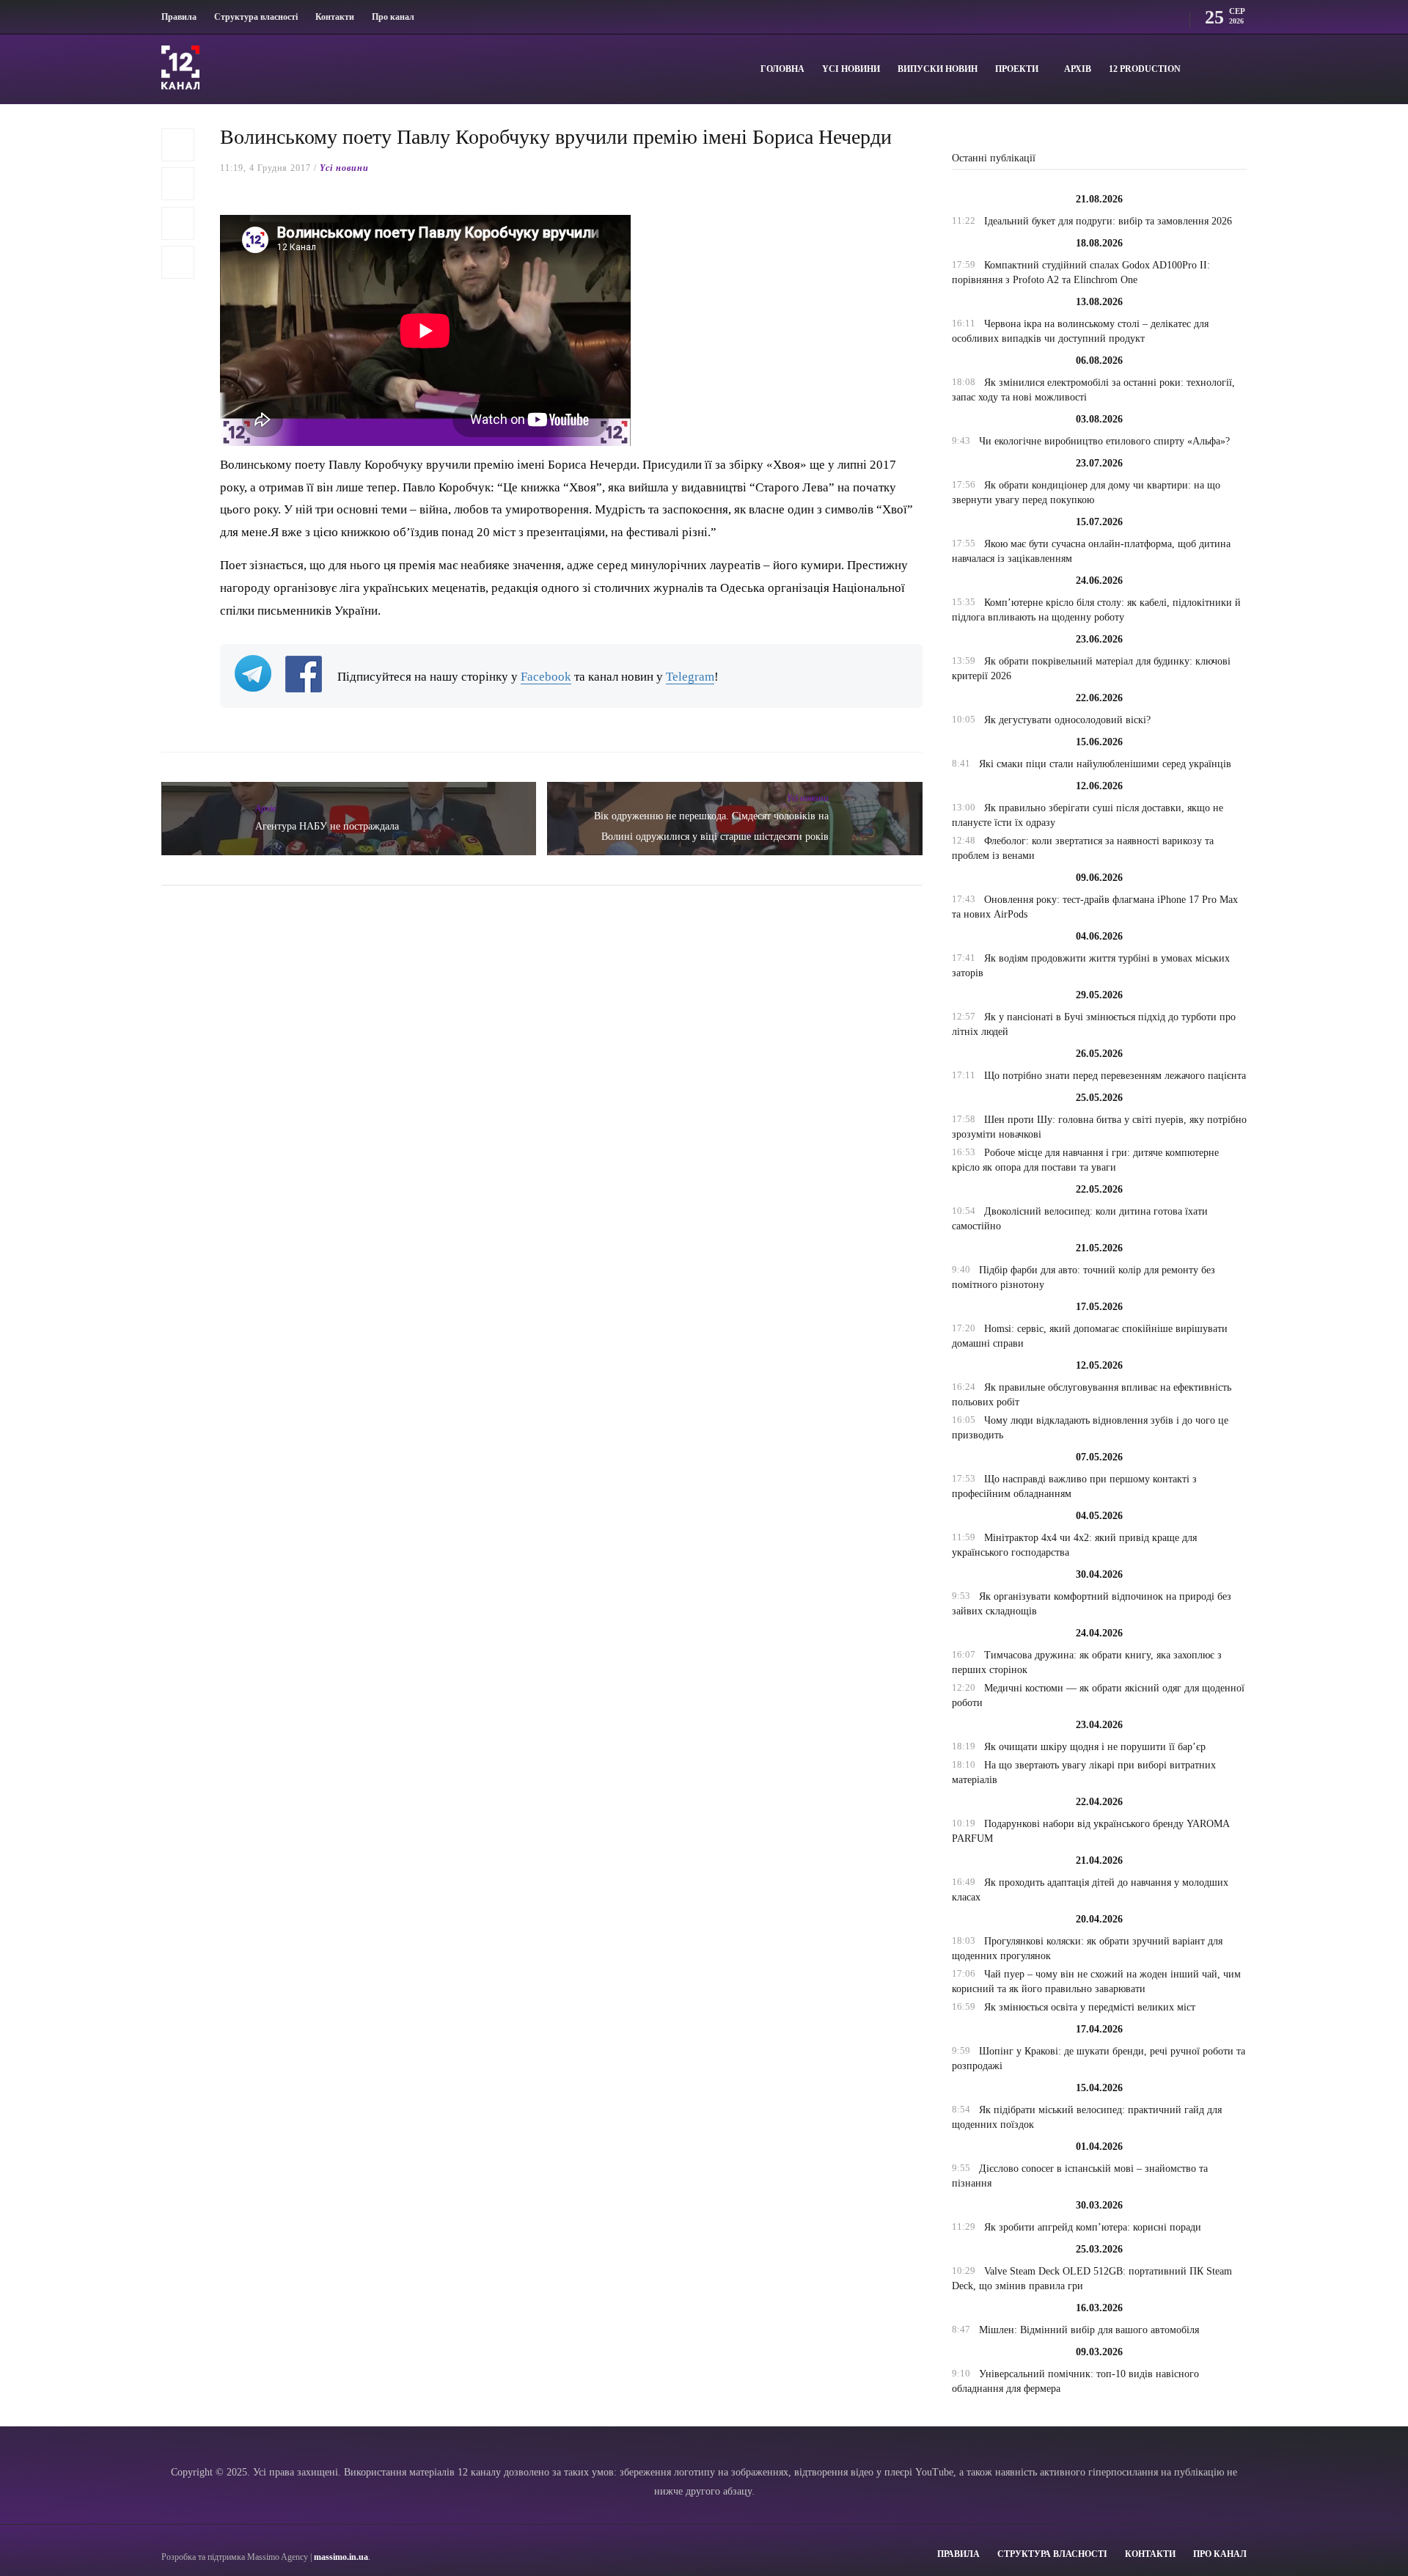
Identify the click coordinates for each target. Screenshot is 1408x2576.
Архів (1078, 69)
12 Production (1145, 69)
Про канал (393, 17)
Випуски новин (938, 69)
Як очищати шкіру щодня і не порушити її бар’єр (1095, 1747)
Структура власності (256, 17)
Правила (179, 17)
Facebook (546, 677)
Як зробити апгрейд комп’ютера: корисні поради (1093, 2227)
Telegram (690, 677)
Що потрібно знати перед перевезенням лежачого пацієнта (1115, 1076)
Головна (782, 69)
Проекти (1017, 69)
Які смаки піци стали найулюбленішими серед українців (1105, 764)
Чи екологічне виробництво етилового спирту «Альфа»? (1104, 441)
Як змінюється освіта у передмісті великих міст (1090, 2007)
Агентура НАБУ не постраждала (327, 826)
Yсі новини (851, 69)
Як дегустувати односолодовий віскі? (1067, 720)
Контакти (335, 17)
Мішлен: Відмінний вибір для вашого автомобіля (1089, 2330)
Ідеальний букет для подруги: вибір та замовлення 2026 (1108, 221)
